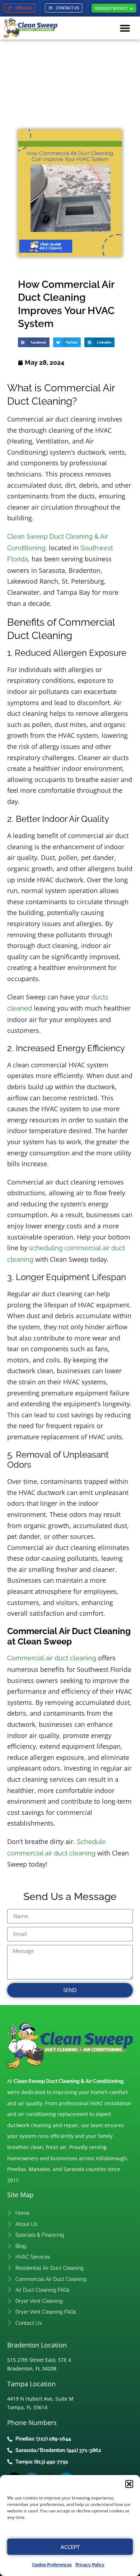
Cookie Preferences (52, 2565)
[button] (129, 2484)
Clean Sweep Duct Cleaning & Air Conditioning (69, 2081)
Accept (70, 2547)
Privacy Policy (90, 2565)
